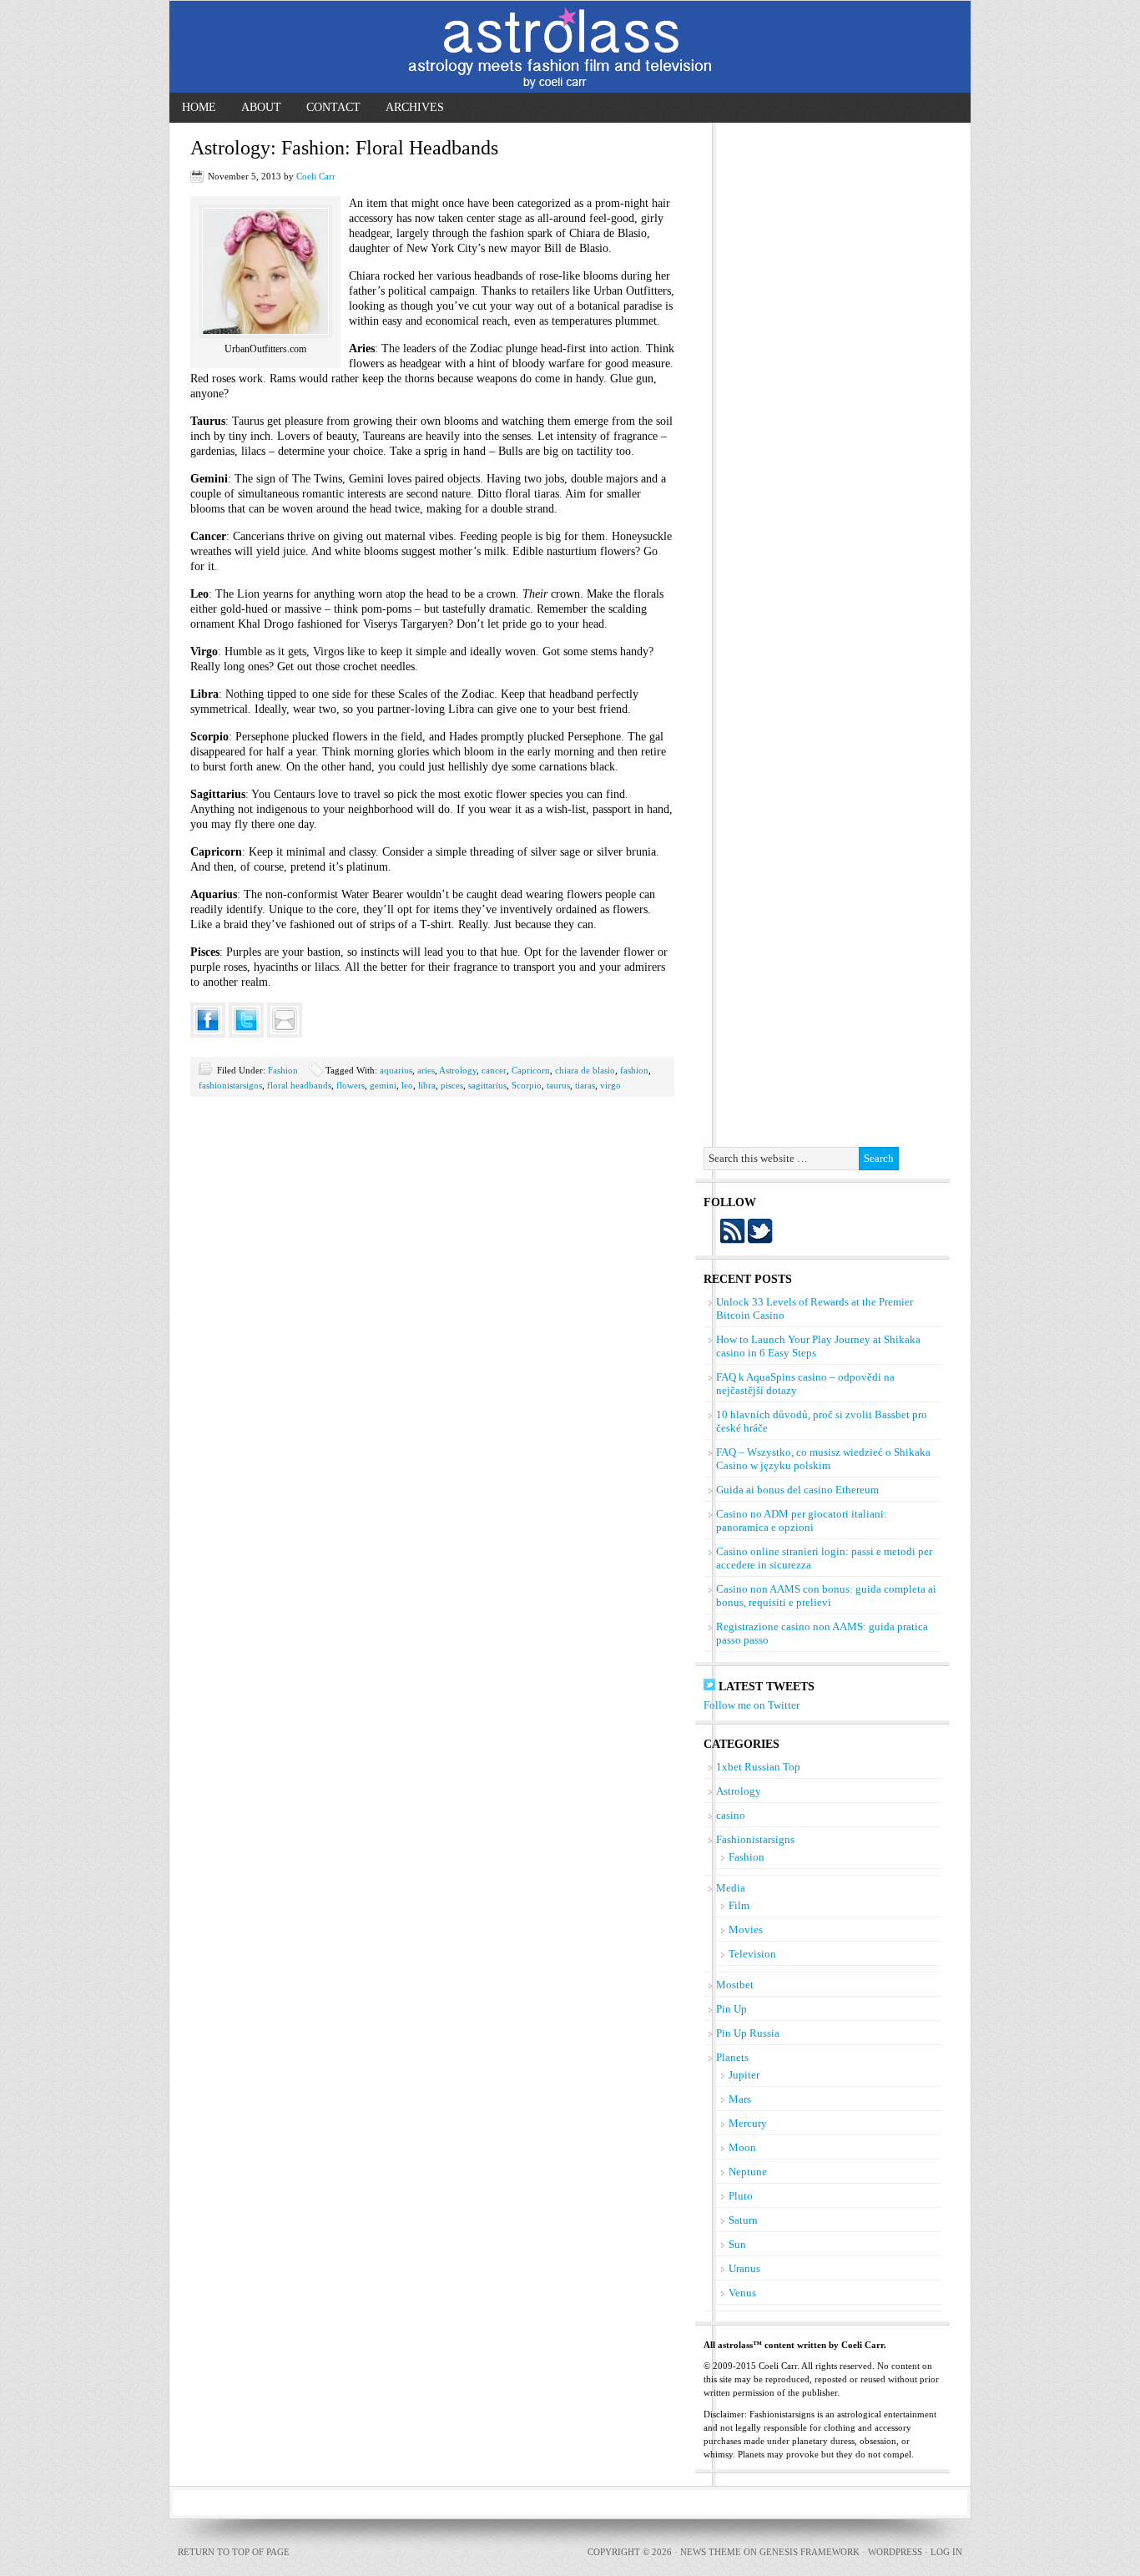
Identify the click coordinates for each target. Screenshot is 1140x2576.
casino (731, 1815)
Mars (740, 2099)
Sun (737, 2244)
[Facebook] (208, 1019)
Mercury (748, 2123)
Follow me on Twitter (752, 1705)
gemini (383, 1085)
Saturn (743, 2220)
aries (426, 1070)
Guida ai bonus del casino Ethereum (797, 1490)
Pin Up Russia (748, 2033)
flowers (351, 1085)
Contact (333, 107)
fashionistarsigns (230, 1085)
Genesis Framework (810, 2552)
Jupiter (744, 2075)
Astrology (458, 1070)
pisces (452, 1085)
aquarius (396, 1070)
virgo (610, 1085)
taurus (558, 1085)
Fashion (283, 1070)
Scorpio (527, 1085)
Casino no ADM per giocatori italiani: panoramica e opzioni (802, 1520)
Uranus (744, 2268)
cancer (494, 1070)
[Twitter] (246, 1019)
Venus (742, 2293)
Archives (415, 107)
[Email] (285, 1019)
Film (739, 1905)
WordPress (895, 2552)
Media (731, 1888)
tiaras (585, 1085)
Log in (946, 2552)
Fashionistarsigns (755, 1839)
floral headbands (299, 1085)
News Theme (711, 2552)
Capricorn (531, 1070)
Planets (732, 2057)
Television (752, 1954)
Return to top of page (234, 2552)
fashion (634, 1070)
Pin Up (731, 2009)
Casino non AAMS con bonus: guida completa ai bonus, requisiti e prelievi (826, 1596)
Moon (742, 2147)
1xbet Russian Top (758, 1767)
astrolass (570, 47)
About (261, 107)
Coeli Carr (316, 176)
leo (407, 1085)
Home (199, 107)
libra (427, 1085)
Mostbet (735, 1985)
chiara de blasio (585, 1070)
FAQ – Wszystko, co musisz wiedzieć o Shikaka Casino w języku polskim (823, 1459)
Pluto (741, 2196)
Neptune (748, 2172)
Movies (746, 1929)
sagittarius (487, 1085)
